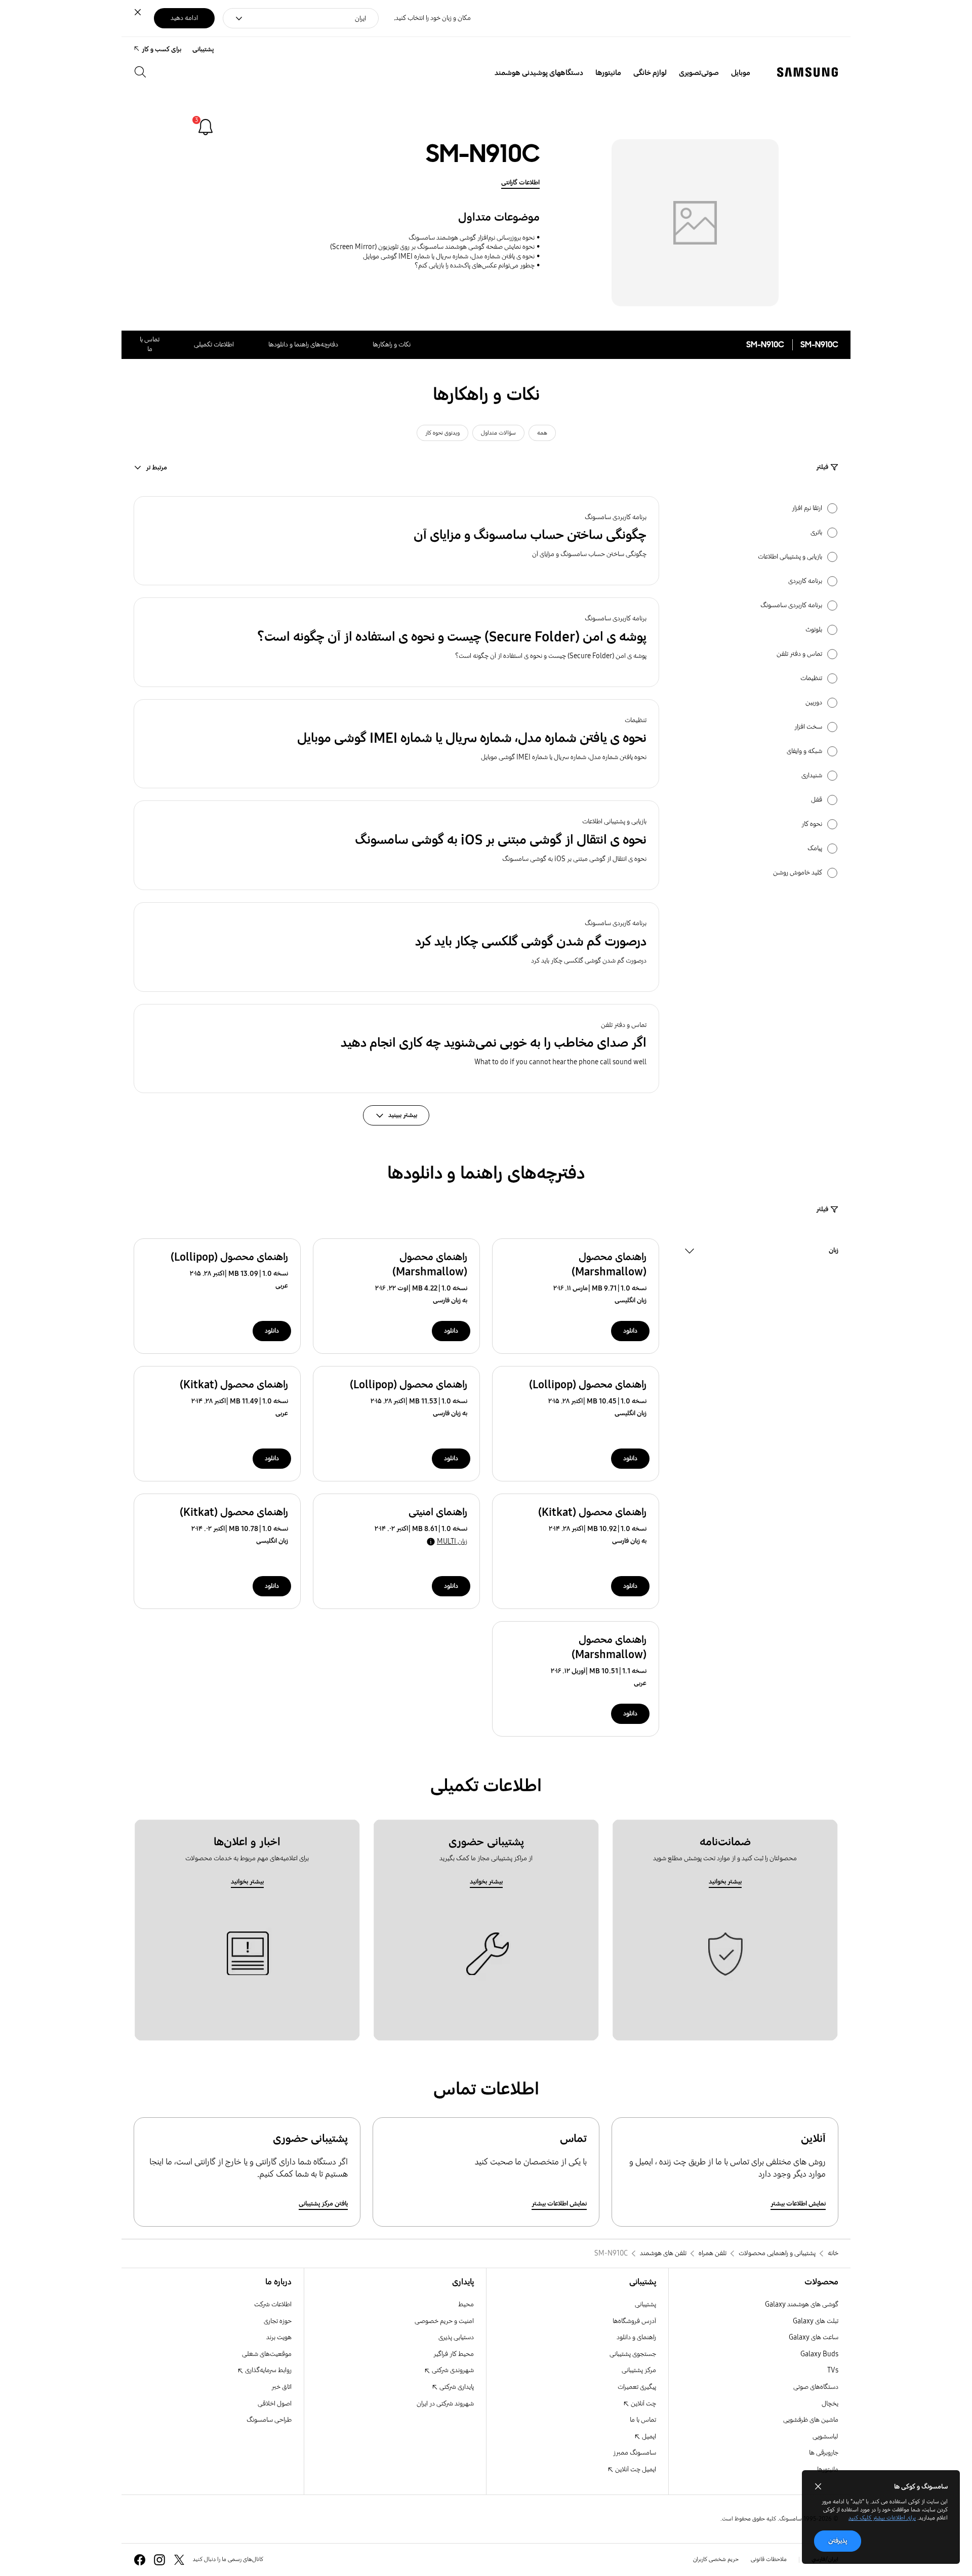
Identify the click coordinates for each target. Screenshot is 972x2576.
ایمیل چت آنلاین (635, 2469)
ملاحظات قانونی (769, 2559)
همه (542, 433)
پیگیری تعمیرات (637, 2387)
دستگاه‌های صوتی (816, 2387)
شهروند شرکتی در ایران (445, 2404)
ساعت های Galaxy (814, 2337)
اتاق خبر (281, 2387)
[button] (396, 541)
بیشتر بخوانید (725, 1882)
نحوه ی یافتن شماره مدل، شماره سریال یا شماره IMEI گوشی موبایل (449, 256)
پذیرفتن (838, 2541)
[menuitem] (741, 73)
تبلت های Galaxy (816, 2321)
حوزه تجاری (278, 2321)
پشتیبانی (645, 2304)
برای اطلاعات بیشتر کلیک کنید (882, 2518)
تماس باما (150, 344)
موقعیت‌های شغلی (267, 2354)
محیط (466, 2304)
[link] (206, 127)
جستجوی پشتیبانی (633, 2354)
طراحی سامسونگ (269, 2420)
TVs (833, 2370)
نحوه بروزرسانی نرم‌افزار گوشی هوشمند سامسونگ (472, 238)
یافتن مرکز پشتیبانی (323, 2204)
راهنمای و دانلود (636, 2337)
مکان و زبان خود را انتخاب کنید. (432, 18)
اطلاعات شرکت (273, 2304)
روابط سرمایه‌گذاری (268, 2370)
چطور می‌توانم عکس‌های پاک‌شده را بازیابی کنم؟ (475, 266)
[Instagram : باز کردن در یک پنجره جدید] (159, 2560)
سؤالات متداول (498, 433)
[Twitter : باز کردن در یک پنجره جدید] (179, 2560)
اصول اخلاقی (275, 2404)
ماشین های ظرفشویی (811, 2420)
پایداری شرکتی (456, 2387)
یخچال (830, 2404)
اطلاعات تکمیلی (214, 345)
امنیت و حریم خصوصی (444, 2321)
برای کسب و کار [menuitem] (161, 49)
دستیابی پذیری (456, 2337)
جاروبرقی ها (824, 2453)
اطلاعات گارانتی (520, 183)
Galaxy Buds (819, 2354)
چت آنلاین (643, 2404)
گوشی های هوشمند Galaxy (802, 2304)
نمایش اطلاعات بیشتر (798, 2204)
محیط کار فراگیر (454, 2354)
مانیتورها (828, 2469)
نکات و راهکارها (392, 345)
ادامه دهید (184, 18)
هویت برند (279, 2337)
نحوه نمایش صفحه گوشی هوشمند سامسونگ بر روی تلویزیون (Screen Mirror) (432, 247)
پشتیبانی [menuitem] (203, 49)
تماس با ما (643, 2420)
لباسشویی (825, 2437)
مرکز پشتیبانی (639, 2370)
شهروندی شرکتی (452, 2370)
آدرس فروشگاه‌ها (634, 2321)
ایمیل (648, 2437)
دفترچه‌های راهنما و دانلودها (303, 345)
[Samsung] (807, 72)
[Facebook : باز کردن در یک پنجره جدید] (140, 2560)
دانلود (630, 1331)
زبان (834, 1252)
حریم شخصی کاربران (716, 2559)
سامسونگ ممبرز (635, 2453)
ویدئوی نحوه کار (442, 433)
